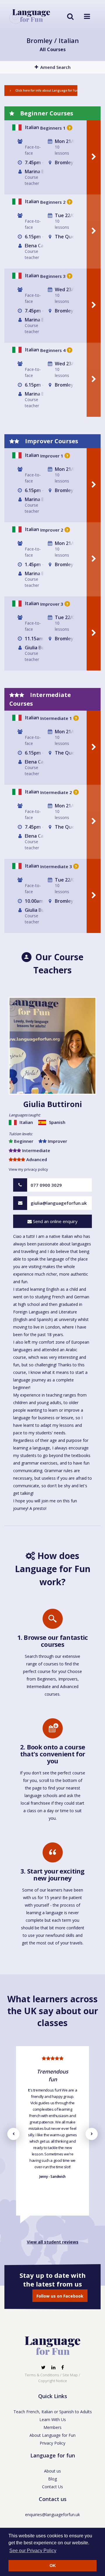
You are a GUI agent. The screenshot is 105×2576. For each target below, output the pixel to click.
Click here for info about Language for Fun (46, 90)
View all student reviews (53, 2242)
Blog (52, 2479)
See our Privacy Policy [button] (33, 2551)
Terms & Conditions (42, 2375)
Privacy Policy (52, 2443)
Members (52, 2427)
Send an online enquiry (55, 1221)
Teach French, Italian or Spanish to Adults (53, 2412)
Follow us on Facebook (60, 2296)
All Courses (53, 49)
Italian (32, 127)
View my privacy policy (28, 1169)
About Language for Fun (52, 2435)
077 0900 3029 (46, 1185)
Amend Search (55, 67)
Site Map (70, 2375)
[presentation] (13, 2134)
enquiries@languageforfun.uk (52, 2515)
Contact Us (52, 2487)
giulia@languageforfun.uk (59, 1203)
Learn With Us (53, 2419)
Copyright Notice (53, 2381)
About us (52, 2471)
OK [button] (53, 2566)
